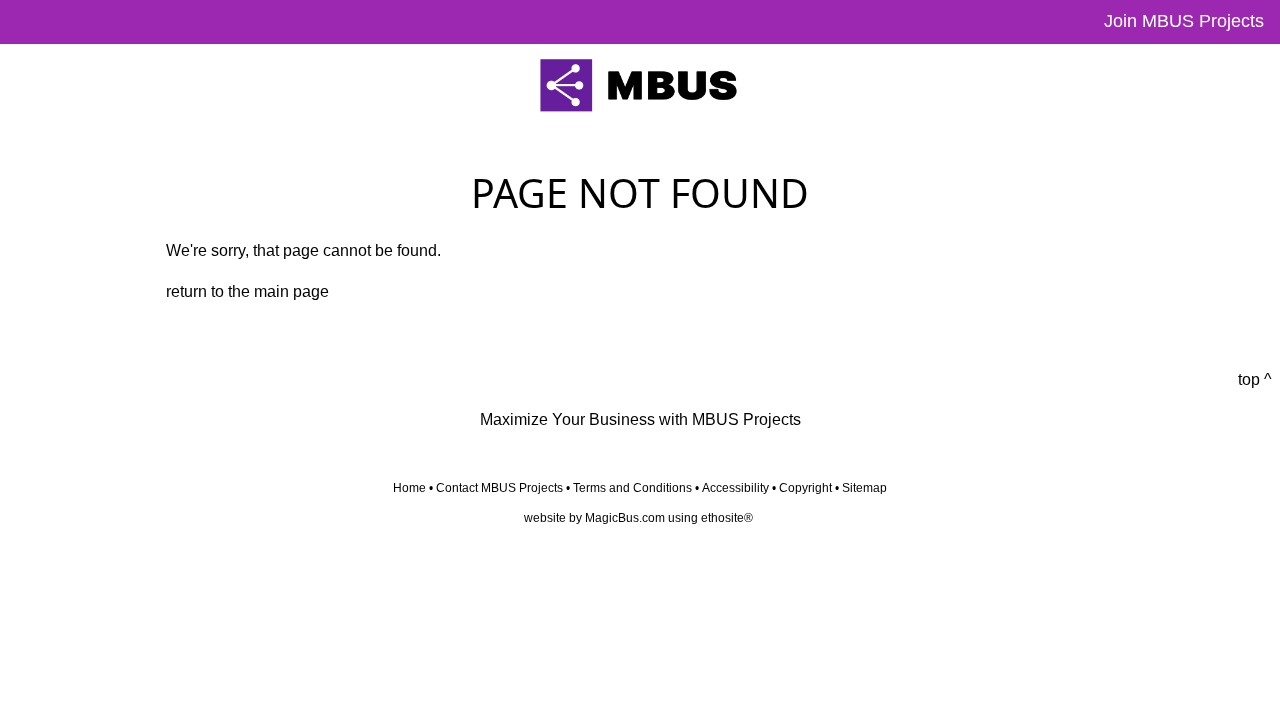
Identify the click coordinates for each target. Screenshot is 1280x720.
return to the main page (247, 291)
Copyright (805, 488)
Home (409, 488)
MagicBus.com (625, 518)
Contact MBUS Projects (499, 488)
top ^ (1255, 379)
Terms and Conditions (632, 488)
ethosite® (727, 518)
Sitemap (864, 488)
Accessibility (735, 488)
